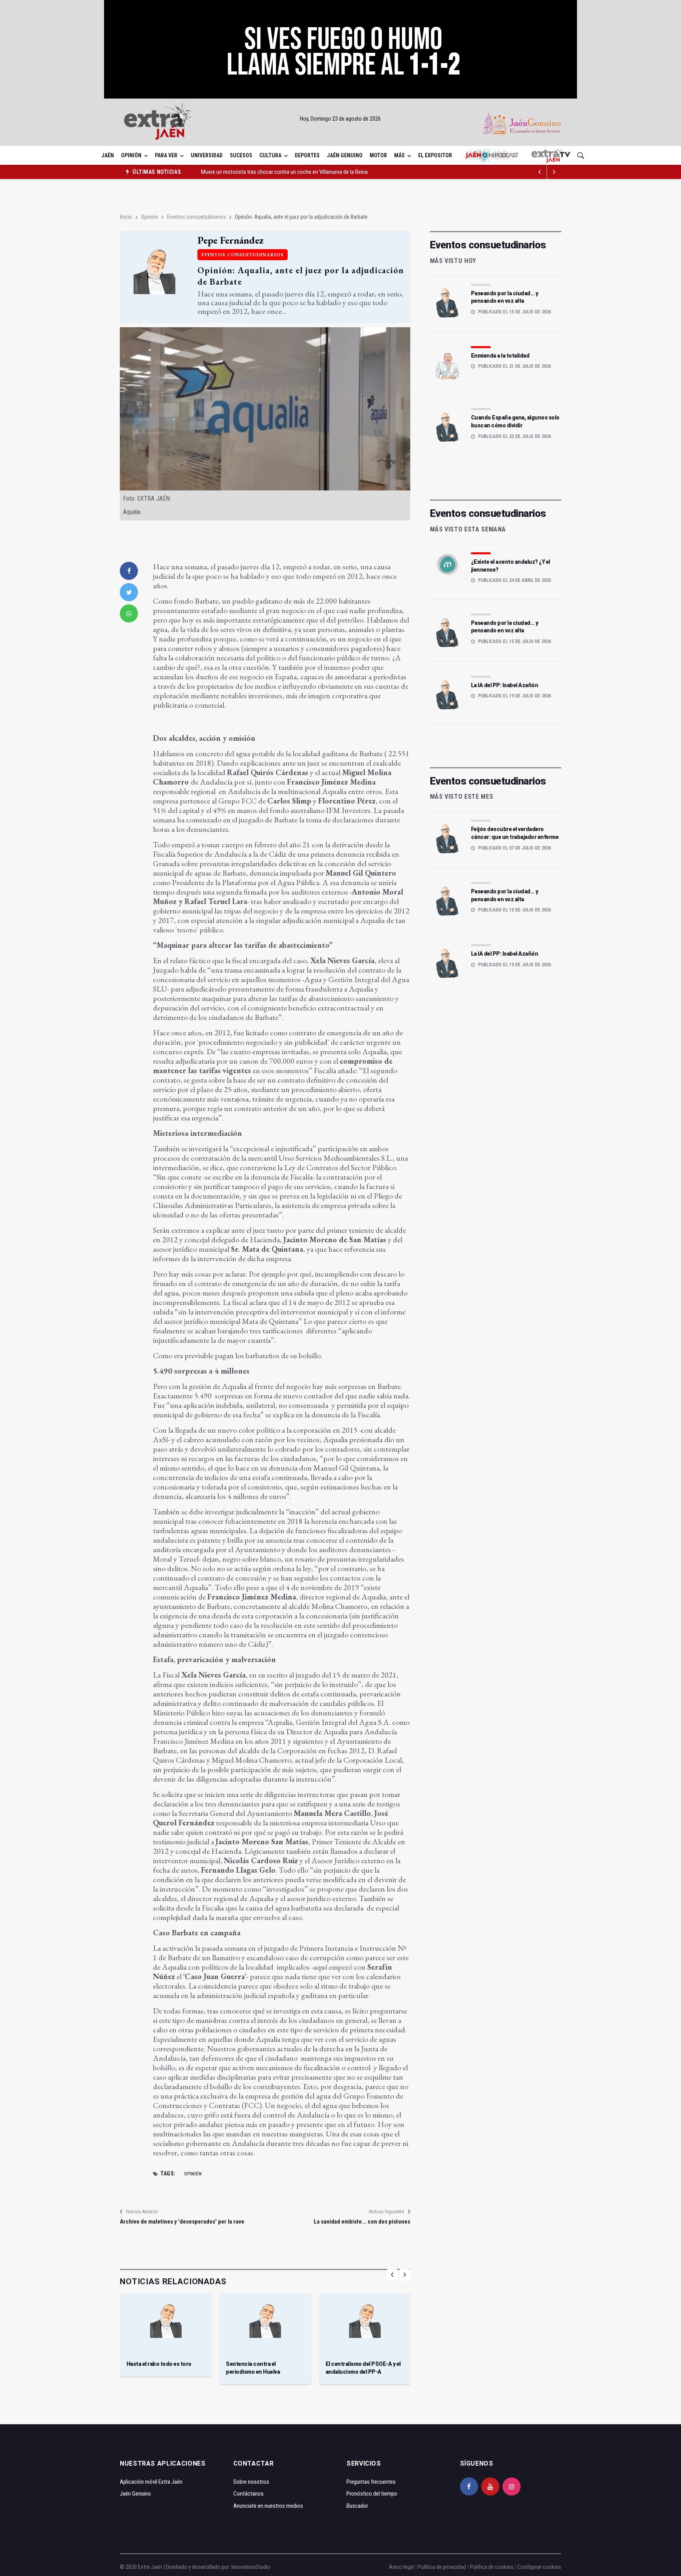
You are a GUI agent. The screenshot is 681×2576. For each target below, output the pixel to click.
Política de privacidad (442, 2567)
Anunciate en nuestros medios (268, 2506)
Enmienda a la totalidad (500, 356)
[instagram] (512, 2487)
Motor (378, 155)
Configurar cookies (539, 2567)
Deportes (307, 155)
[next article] (540, 172)
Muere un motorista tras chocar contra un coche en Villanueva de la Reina (284, 170)
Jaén (108, 155)
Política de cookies (492, 2567)
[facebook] (129, 571)
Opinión (131, 155)
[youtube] (490, 2487)
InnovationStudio (251, 2567)
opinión (193, 2174)
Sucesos (241, 155)
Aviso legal (401, 2567)
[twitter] (129, 592)
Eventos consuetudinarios (196, 217)
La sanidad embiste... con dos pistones (362, 2222)
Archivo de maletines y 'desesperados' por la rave (182, 2222)
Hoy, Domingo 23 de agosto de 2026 (340, 119)
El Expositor (435, 155)
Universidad (207, 155)
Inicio (126, 217)
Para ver (166, 155)
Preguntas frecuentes (371, 2482)
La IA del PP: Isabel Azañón (505, 685)
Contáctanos (248, 2494)
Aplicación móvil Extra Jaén (151, 2482)
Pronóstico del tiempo (372, 2494)
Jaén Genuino (345, 155)
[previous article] (554, 172)
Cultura (270, 155)
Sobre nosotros (251, 2482)
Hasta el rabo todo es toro (159, 2364)
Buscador (357, 2506)
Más (399, 155)
